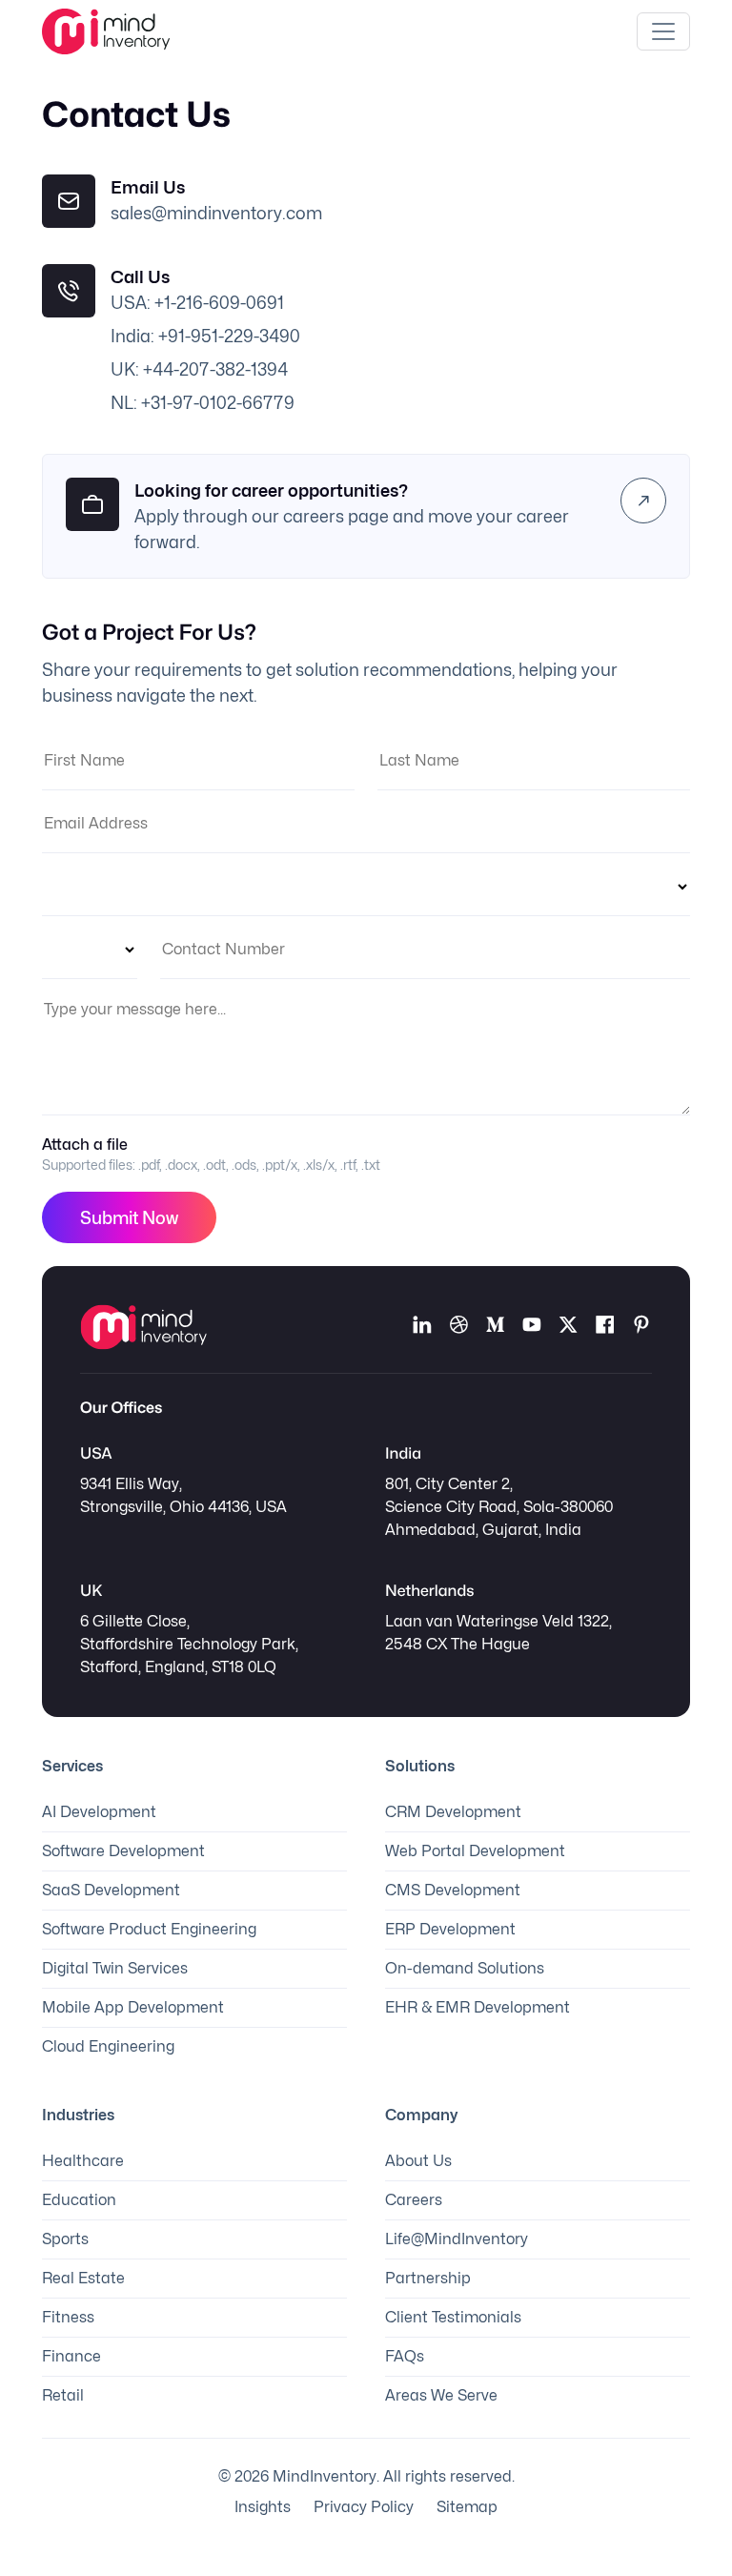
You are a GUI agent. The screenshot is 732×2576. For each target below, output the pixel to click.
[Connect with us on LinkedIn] (422, 1327)
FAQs (405, 2356)
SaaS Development (111, 1890)
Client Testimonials (453, 2317)
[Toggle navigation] (663, 31)
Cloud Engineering (108, 2046)
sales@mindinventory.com (216, 213)
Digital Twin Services (115, 1968)
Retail (63, 2395)
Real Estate (83, 2278)
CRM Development (453, 1812)
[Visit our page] (604, 1327)
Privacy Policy (364, 2507)
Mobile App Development (133, 2007)
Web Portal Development (475, 1851)
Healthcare (83, 2161)
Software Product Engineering (149, 1929)
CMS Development (453, 1890)
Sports (65, 2239)
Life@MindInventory (457, 2239)
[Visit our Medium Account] (495, 1327)
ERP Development (450, 1929)
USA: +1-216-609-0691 (197, 303)
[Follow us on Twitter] (568, 1327)
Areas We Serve (441, 2395)
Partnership (428, 2278)
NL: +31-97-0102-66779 (203, 403)
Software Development (123, 1851)
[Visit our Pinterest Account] (641, 1327)
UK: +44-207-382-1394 (199, 369)
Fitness (68, 2317)
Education (79, 2200)
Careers (414, 2200)
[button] (643, 501)
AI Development (99, 1812)
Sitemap (467, 2507)
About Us (418, 2161)
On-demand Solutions (465, 1968)
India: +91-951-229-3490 (205, 336)
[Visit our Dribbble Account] (458, 1327)
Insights (263, 2507)
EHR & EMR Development (478, 2007)
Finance (71, 2356)
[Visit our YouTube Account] (532, 1327)
